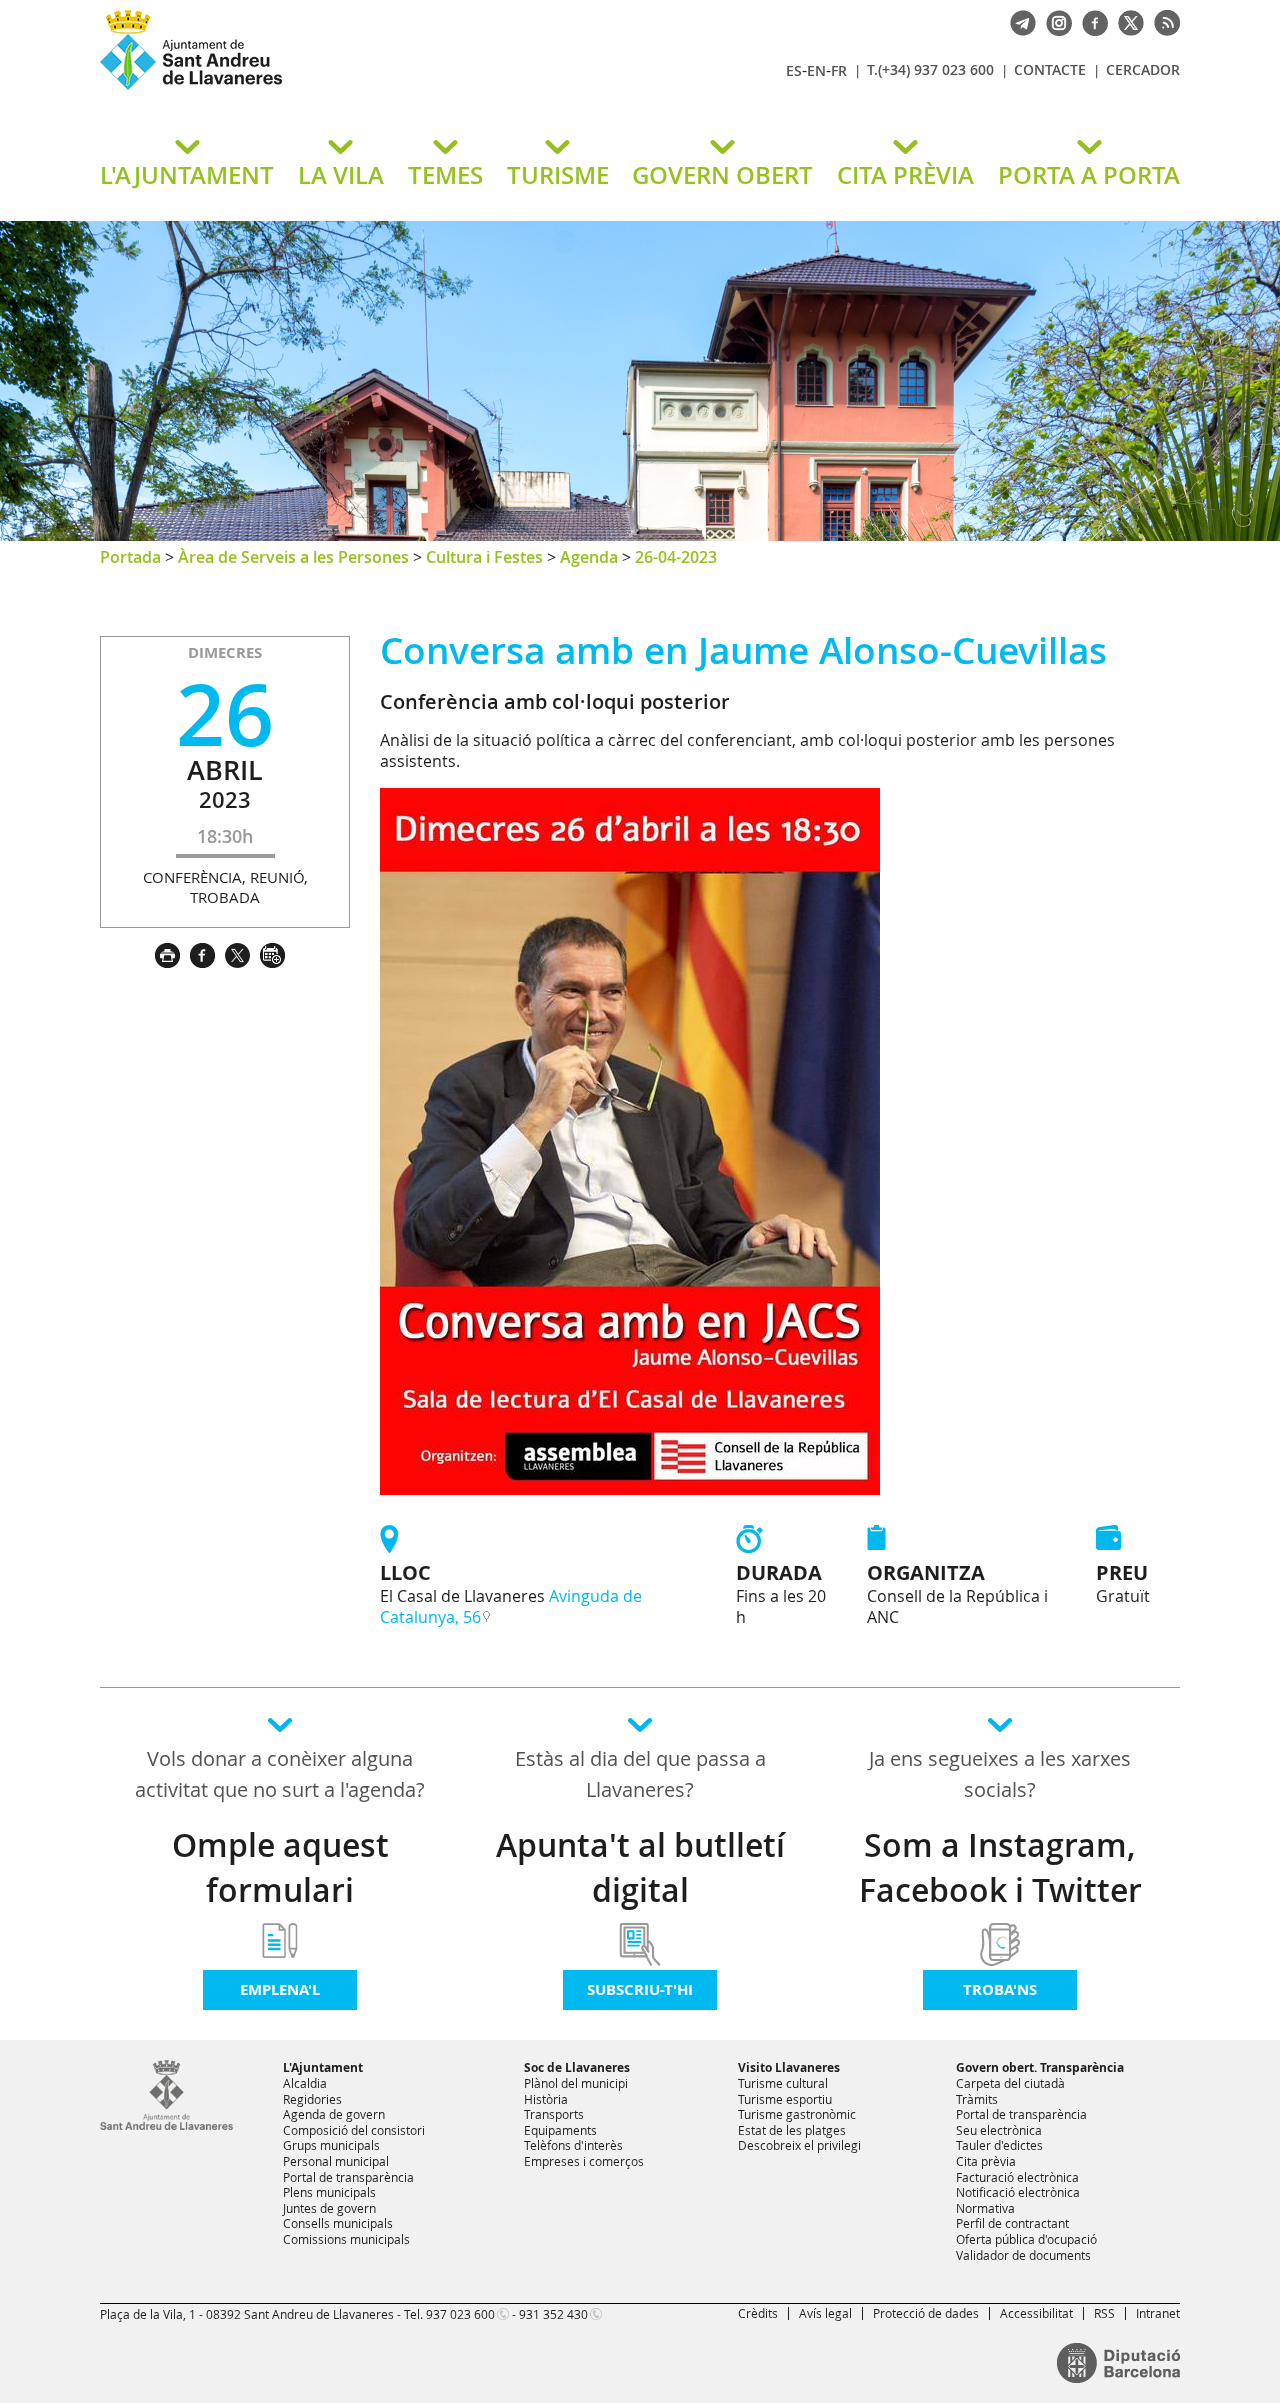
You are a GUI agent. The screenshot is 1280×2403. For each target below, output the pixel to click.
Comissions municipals (346, 2239)
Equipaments (560, 2130)
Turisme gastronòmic (797, 2114)
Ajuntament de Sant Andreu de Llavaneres (335, 89)
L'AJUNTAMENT (187, 175)
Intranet (1158, 2313)
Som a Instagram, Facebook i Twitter (1000, 1867)
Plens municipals (329, 2192)
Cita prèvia (986, 2161)
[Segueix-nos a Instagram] (1054, 21)
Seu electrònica (999, 2130)
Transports (554, 2114)
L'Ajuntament (323, 2067)
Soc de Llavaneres (577, 2067)
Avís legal (825, 2313)
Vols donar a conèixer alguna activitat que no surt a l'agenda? (280, 1774)
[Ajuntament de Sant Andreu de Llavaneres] (166, 2126)
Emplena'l (280, 1989)
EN (816, 70)
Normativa (985, 2208)
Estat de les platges (792, 2130)
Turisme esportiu (785, 2099)
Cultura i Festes (484, 557)
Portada (130, 557)
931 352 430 (553, 2314)
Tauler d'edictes (999, 2145)
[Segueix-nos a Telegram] (1018, 21)
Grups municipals (331, 2145)
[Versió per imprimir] (172, 953)
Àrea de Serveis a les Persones (293, 557)
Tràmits (977, 2099)
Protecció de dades (926, 2313)
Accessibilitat (1036, 2313)
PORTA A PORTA (1089, 175)
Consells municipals (338, 2223)
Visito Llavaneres (789, 2067)
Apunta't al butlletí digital (640, 1867)
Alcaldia (305, 2083)
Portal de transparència (348, 2177)
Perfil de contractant (1012, 2223)
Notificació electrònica (1018, 2192)
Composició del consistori (354, 2130)
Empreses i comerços (584, 2161)
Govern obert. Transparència (1040, 2067)
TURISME (558, 175)
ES (794, 70)
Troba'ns (1000, 1989)
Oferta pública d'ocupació (1026, 2239)
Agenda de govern (334, 2114)
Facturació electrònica (1017, 2177)
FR (839, 70)
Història (546, 2099)
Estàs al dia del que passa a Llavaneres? (640, 1774)
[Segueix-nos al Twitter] (1126, 21)
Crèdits (758, 2313)
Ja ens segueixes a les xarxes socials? (1000, 1774)
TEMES (445, 175)
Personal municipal (336, 2161)
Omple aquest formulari (280, 1867)
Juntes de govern (329, 2208)
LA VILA (341, 175)
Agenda (589, 557)
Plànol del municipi (576, 2083)
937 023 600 (460, 2314)
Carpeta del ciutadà (1010, 2083)
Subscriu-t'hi (640, 1989)
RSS (1104, 2313)
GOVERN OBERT (722, 175)
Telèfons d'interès (573, 2145)
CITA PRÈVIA (905, 175)
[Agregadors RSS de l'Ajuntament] (1162, 21)
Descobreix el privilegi (799, 2145)
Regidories (312, 2099)
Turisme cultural (783, 2083)
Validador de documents (1023, 2255)
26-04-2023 (676, 557)
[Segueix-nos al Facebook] (1090, 21)
